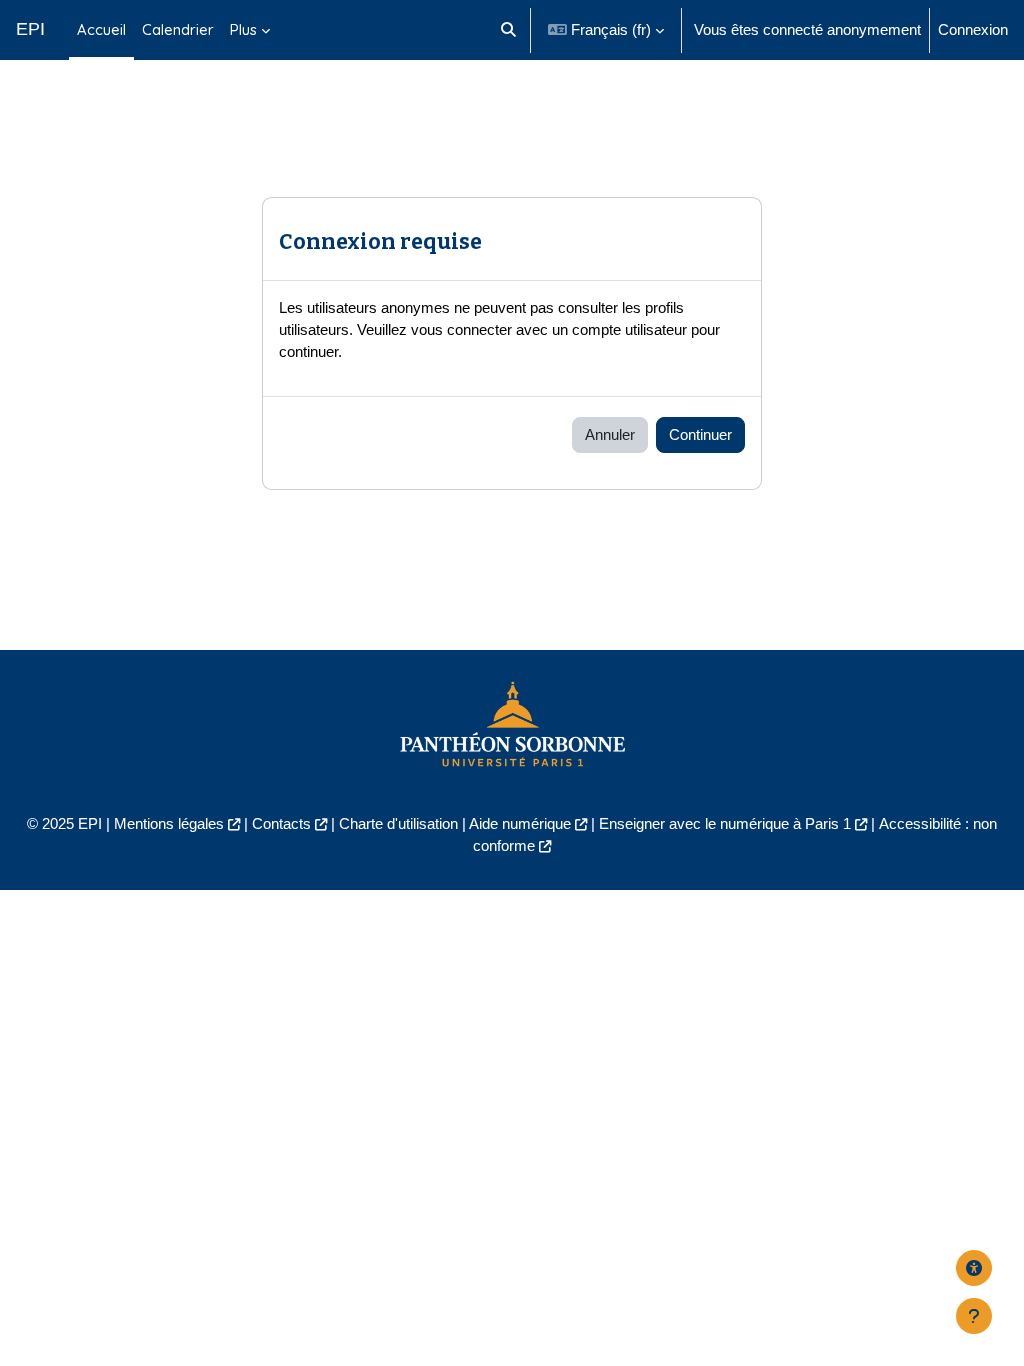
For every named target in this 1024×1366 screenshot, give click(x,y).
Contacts (281, 823)
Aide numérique (520, 823)
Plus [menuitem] (243, 29)
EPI (30, 29)
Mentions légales (169, 823)
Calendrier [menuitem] (178, 29)
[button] (508, 30)
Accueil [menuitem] (101, 29)
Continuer (700, 434)
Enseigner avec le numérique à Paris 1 (725, 823)
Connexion (973, 29)
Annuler (610, 434)
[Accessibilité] (974, 1268)
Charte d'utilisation (398, 823)
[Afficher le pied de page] (974, 1316)
